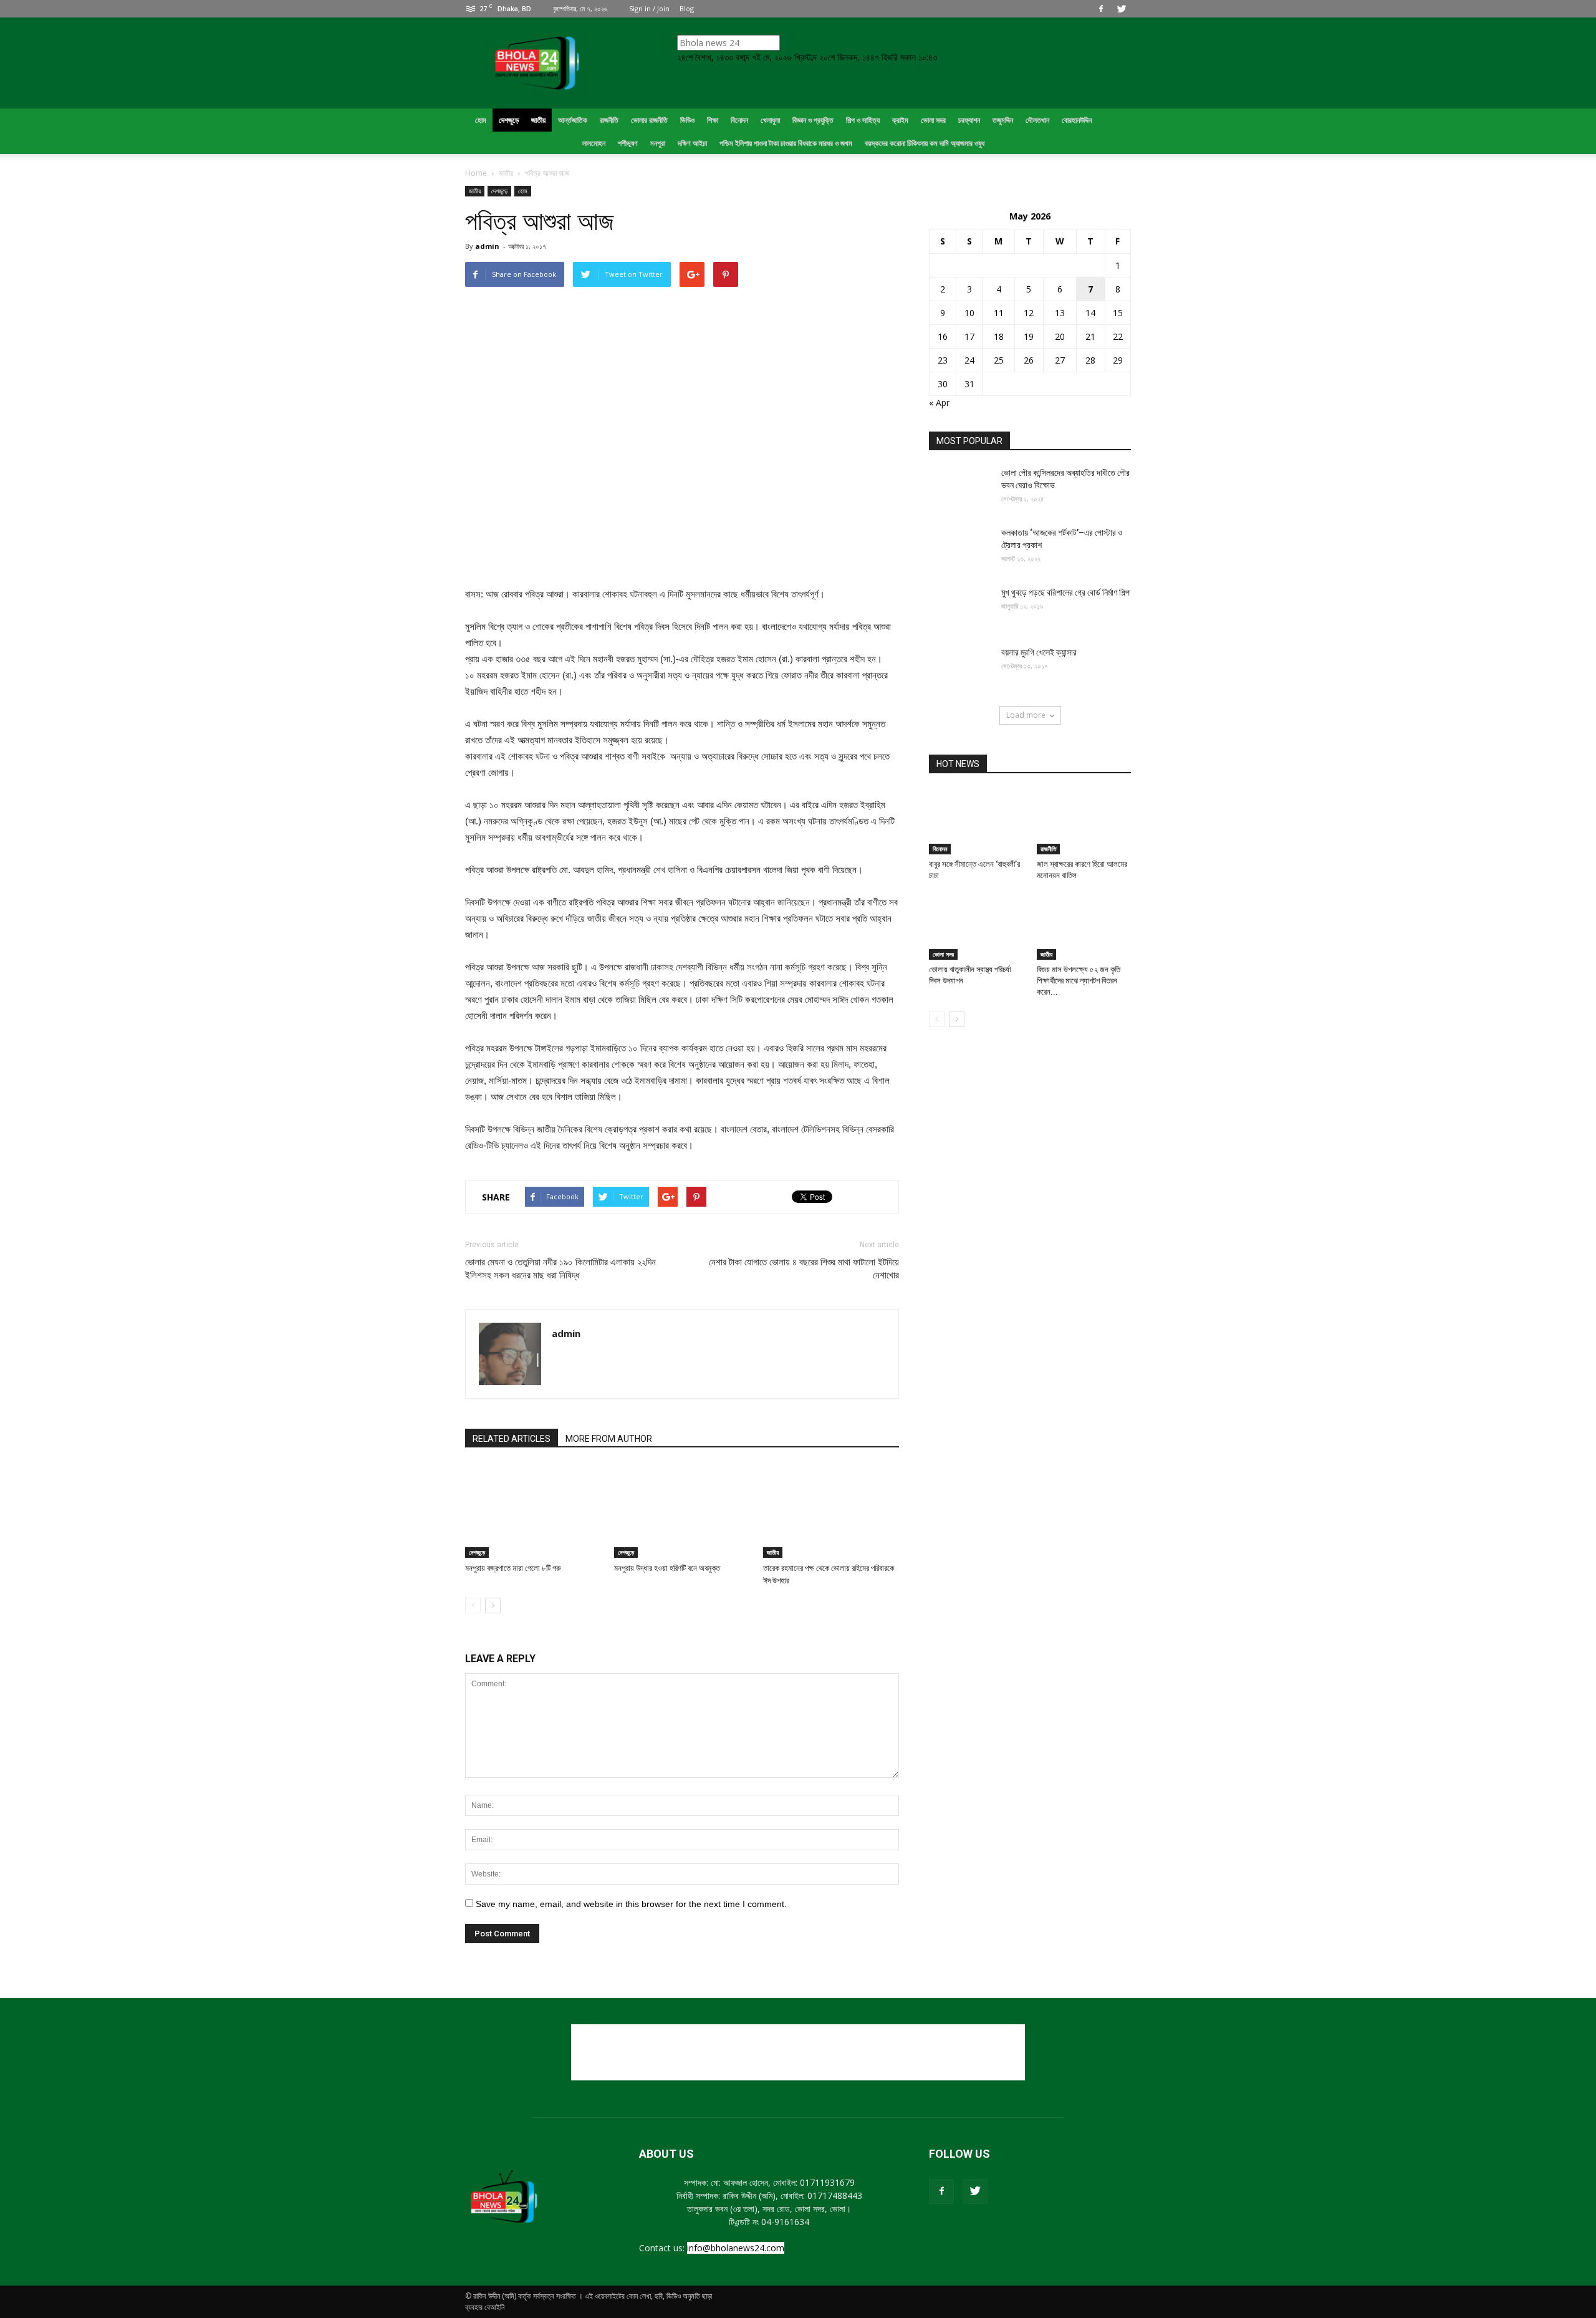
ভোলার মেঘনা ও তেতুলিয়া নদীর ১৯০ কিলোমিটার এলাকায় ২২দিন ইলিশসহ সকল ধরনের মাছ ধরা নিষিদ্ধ (560, 1269)
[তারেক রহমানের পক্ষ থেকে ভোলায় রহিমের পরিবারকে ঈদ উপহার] (831, 1511)
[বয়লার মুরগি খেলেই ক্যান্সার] (960, 668)
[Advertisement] (798, 2052)
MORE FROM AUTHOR (609, 1439)
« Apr (939, 403)
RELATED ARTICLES (512, 1439)
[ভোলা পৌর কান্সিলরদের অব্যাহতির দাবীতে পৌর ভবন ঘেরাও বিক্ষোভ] (960, 488)
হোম (523, 191)
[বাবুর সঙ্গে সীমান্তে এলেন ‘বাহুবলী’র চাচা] (976, 822)
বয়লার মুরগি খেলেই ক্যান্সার (1039, 652)
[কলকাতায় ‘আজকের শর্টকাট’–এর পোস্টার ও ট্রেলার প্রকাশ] (960, 548)
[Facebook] (1101, 9)
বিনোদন (940, 849)
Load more (1026, 715)
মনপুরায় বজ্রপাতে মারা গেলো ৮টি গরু (513, 1568)
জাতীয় (475, 191)
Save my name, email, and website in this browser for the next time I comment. (631, 1904)
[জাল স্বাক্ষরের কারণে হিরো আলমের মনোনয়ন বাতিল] (1084, 822)
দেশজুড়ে (499, 191)
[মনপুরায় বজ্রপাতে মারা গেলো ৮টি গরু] (533, 1511)
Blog (687, 8)
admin (487, 246)
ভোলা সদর (943, 954)
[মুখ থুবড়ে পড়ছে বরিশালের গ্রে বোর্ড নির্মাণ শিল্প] (960, 608)
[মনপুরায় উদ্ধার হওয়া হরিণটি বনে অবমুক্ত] (682, 1511)
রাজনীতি (1048, 849)
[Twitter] (1122, 9)
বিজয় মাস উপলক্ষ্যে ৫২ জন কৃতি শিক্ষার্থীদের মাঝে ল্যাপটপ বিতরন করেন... (1079, 981)
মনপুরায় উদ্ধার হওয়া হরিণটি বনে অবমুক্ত (667, 1568)
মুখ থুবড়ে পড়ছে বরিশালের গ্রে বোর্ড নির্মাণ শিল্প (1065, 592)
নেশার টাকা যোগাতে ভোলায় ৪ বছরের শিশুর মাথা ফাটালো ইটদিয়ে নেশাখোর (804, 1269)
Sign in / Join (649, 8)
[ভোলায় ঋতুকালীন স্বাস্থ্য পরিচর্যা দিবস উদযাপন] (976, 927)
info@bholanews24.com (736, 2248)
